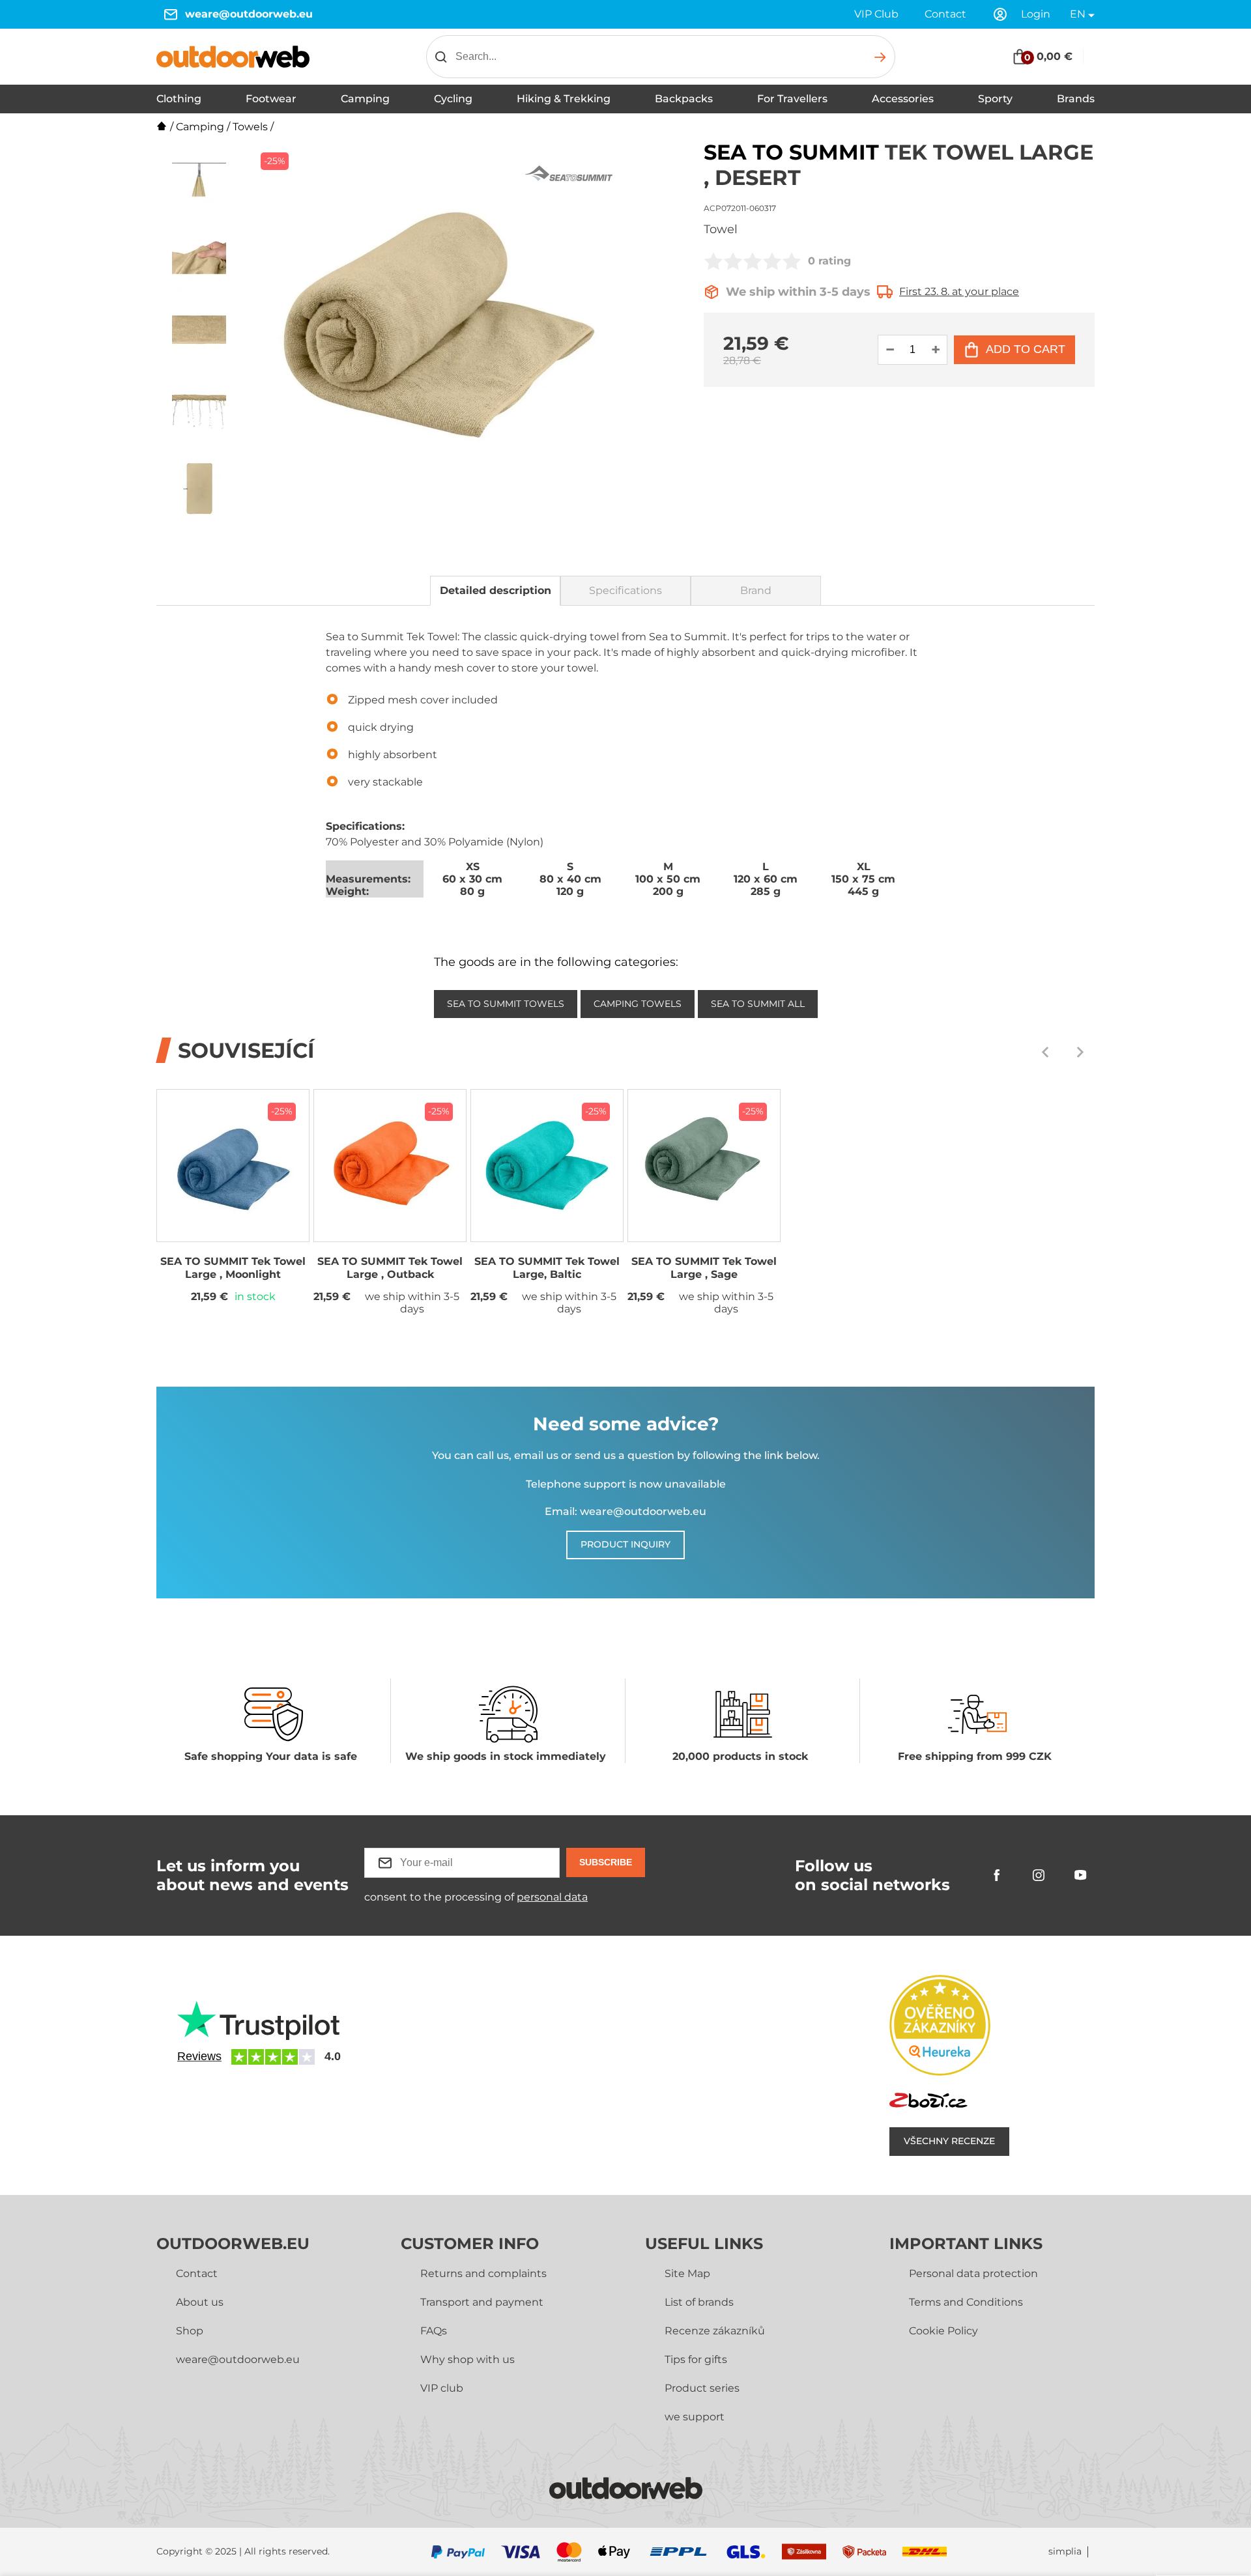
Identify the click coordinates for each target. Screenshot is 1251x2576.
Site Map (687, 2273)
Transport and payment (482, 2302)
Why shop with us (467, 2359)
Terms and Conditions (966, 2302)
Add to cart (1026, 349)
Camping (365, 99)
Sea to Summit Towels (506, 1004)
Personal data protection (973, 2273)
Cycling (453, 99)
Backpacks (684, 99)
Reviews (199, 2056)
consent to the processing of (476, 1897)
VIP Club (876, 14)
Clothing (179, 99)
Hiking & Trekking (564, 99)
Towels (250, 127)
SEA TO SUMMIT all (758, 1004)
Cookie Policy (943, 2331)
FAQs (434, 2331)
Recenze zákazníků (715, 2331)
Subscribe (606, 1862)
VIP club (442, 2388)
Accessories (903, 99)
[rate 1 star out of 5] (713, 261)
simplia (1065, 2552)
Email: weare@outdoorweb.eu (625, 1511)
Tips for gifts (696, 2359)
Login (1036, 14)
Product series (702, 2388)
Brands (1076, 99)
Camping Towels (638, 1004)
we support (695, 2417)
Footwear (271, 99)
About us (200, 2302)
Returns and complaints (483, 2273)
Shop (190, 2331)
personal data (552, 1897)
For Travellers (792, 99)
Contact (945, 14)
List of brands (699, 2302)
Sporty (995, 99)
